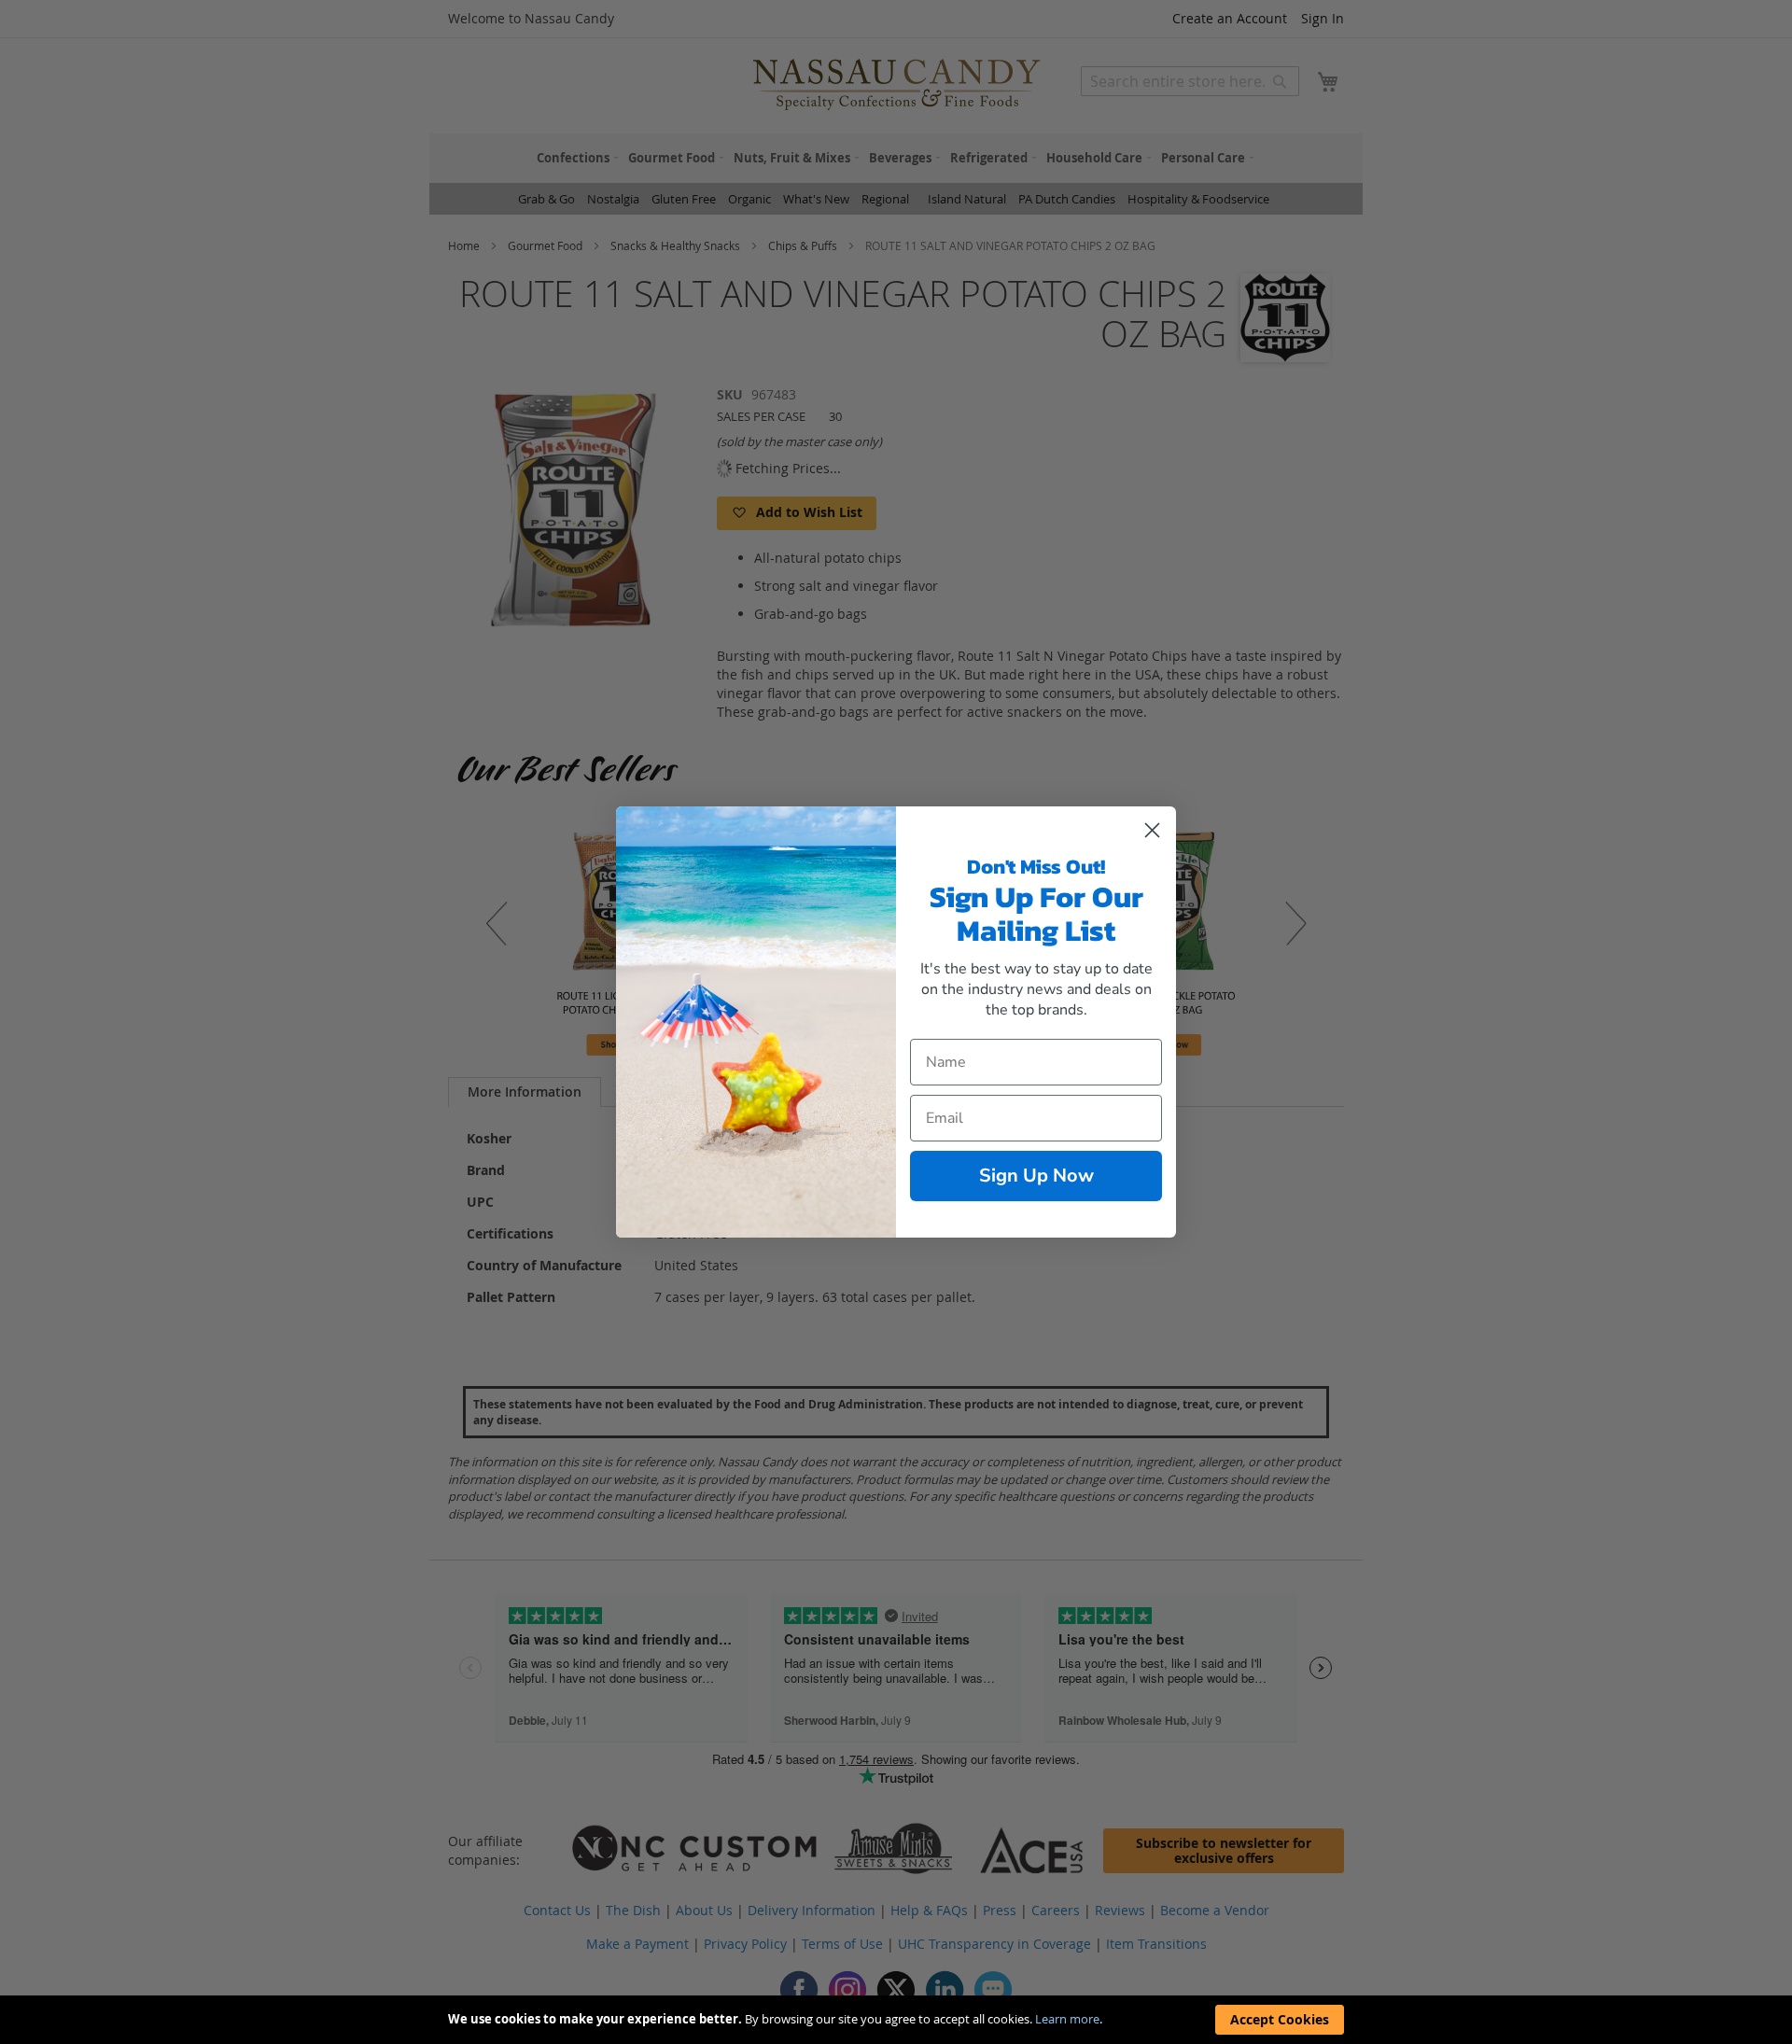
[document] (896, 2020)
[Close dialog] (1152, 830)
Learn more (1067, 2019)
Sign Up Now (1036, 1176)
